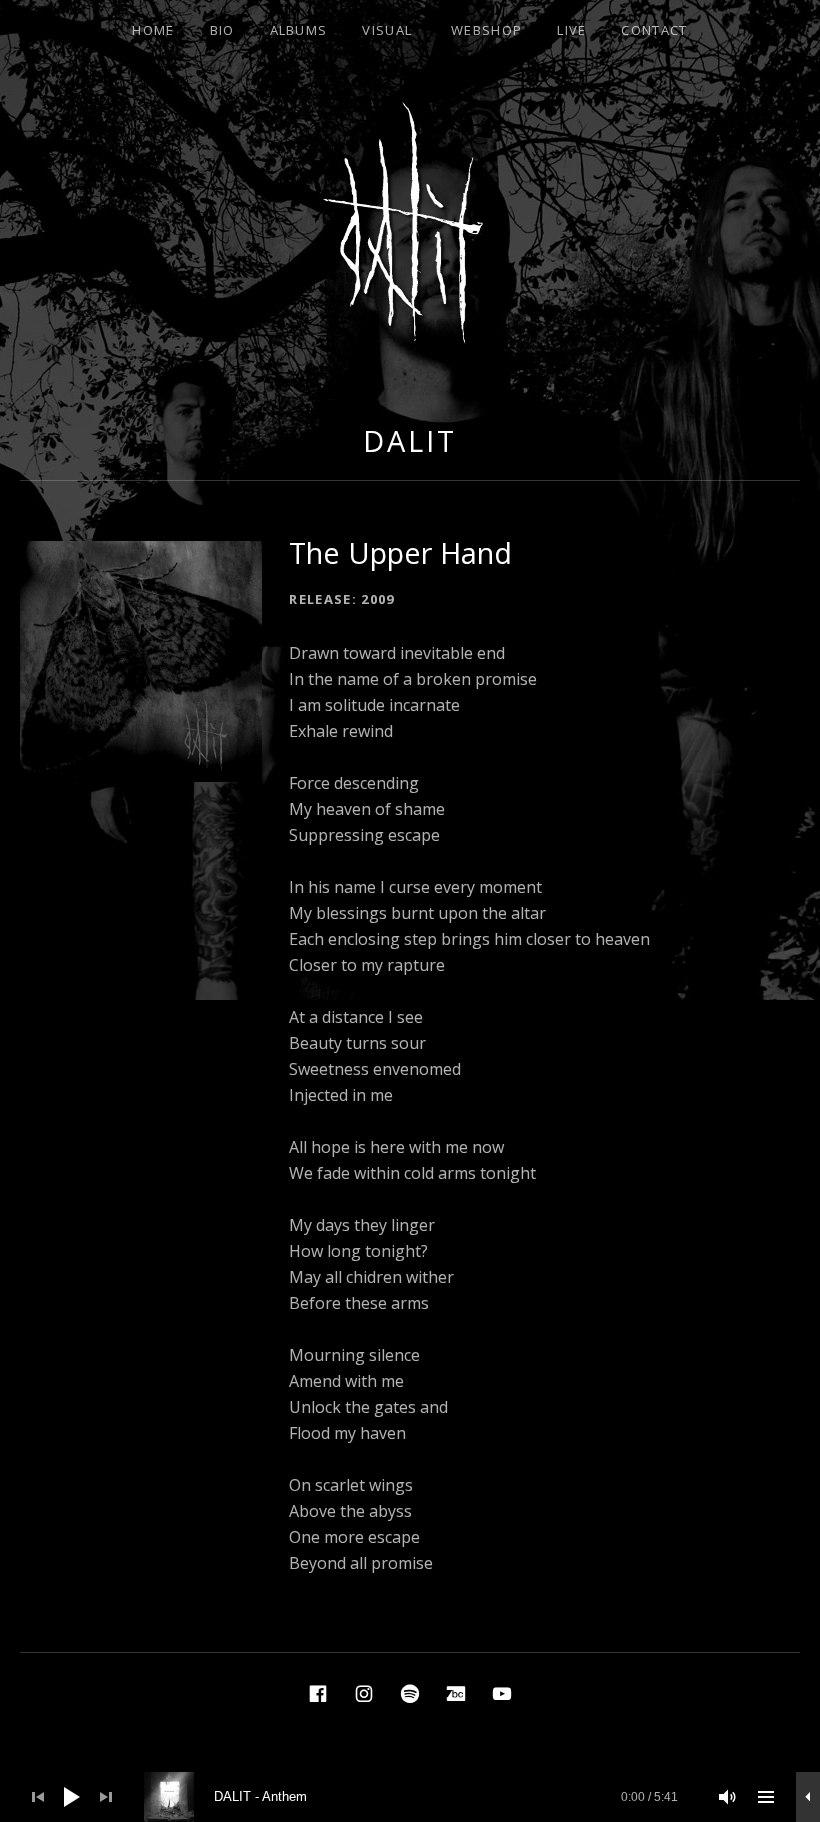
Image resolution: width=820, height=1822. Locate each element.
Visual (387, 30)
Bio (222, 30)
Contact (654, 30)
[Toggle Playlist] (766, 1797)
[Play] (72, 1797)
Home (153, 30)
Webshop (486, 30)
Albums (299, 30)
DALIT (410, 440)
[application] (410, 1797)
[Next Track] (106, 1797)
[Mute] (728, 1797)
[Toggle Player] (808, 1797)
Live (571, 30)
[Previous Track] (38, 1797)
